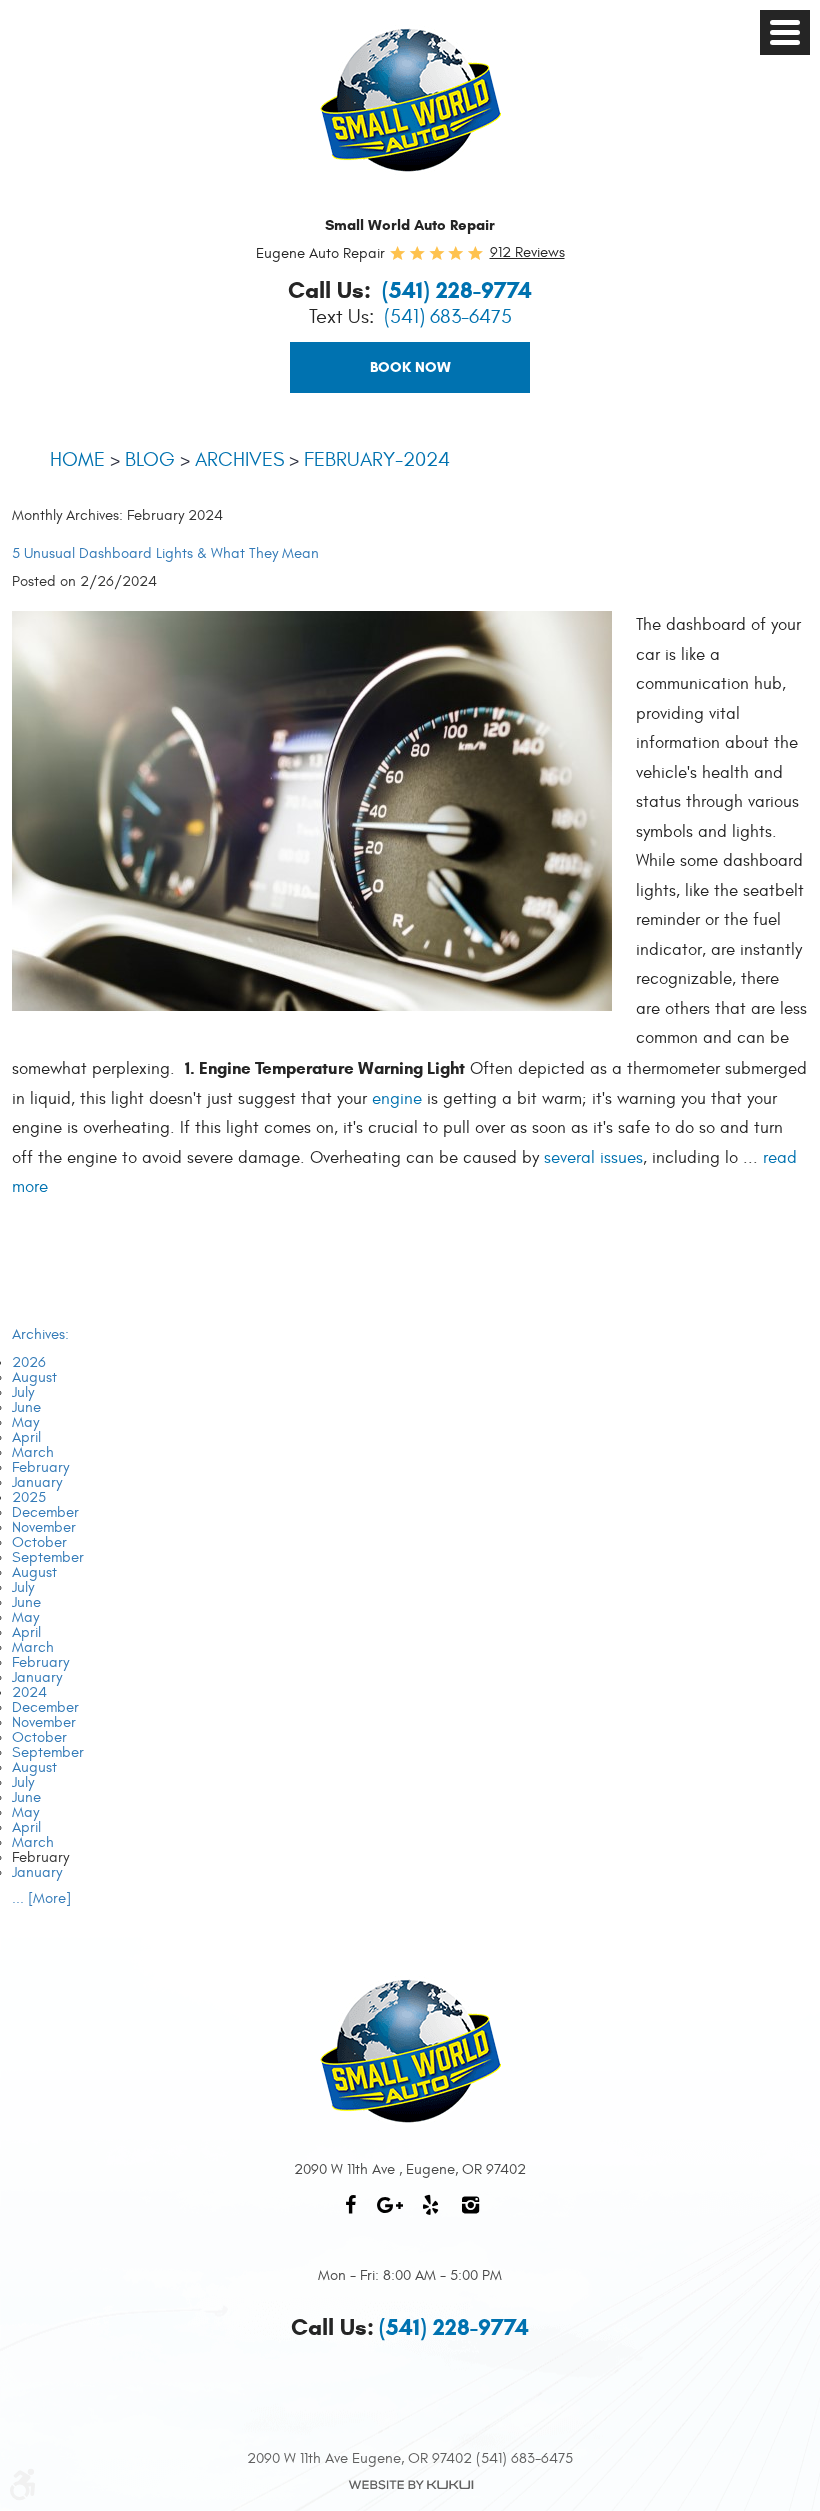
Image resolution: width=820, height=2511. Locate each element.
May (25, 1422)
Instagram (470, 2215)
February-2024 (377, 459)
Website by (410, 2485)
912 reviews (527, 252)
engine (397, 1099)
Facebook (350, 2215)
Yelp (430, 2215)
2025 (29, 1497)
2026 (29, 1362)
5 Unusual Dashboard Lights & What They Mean (165, 553)
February (40, 1467)
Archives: (40, 1334)
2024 (29, 1692)
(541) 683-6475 (448, 317)
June (26, 1407)
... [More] (41, 1898)
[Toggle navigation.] (785, 32)
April (26, 1437)
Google (390, 2215)
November (44, 1527)
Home (77, 459)
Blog (150, 459)
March (33, 1452)
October (39, 1542)
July (23, 1392)
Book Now (410, 367)
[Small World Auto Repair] (410, 100)
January (37, 1482)
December (45, 1512)
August (34, 1377)
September (48, 1557)
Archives (239, 459)
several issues (593, 1158)
